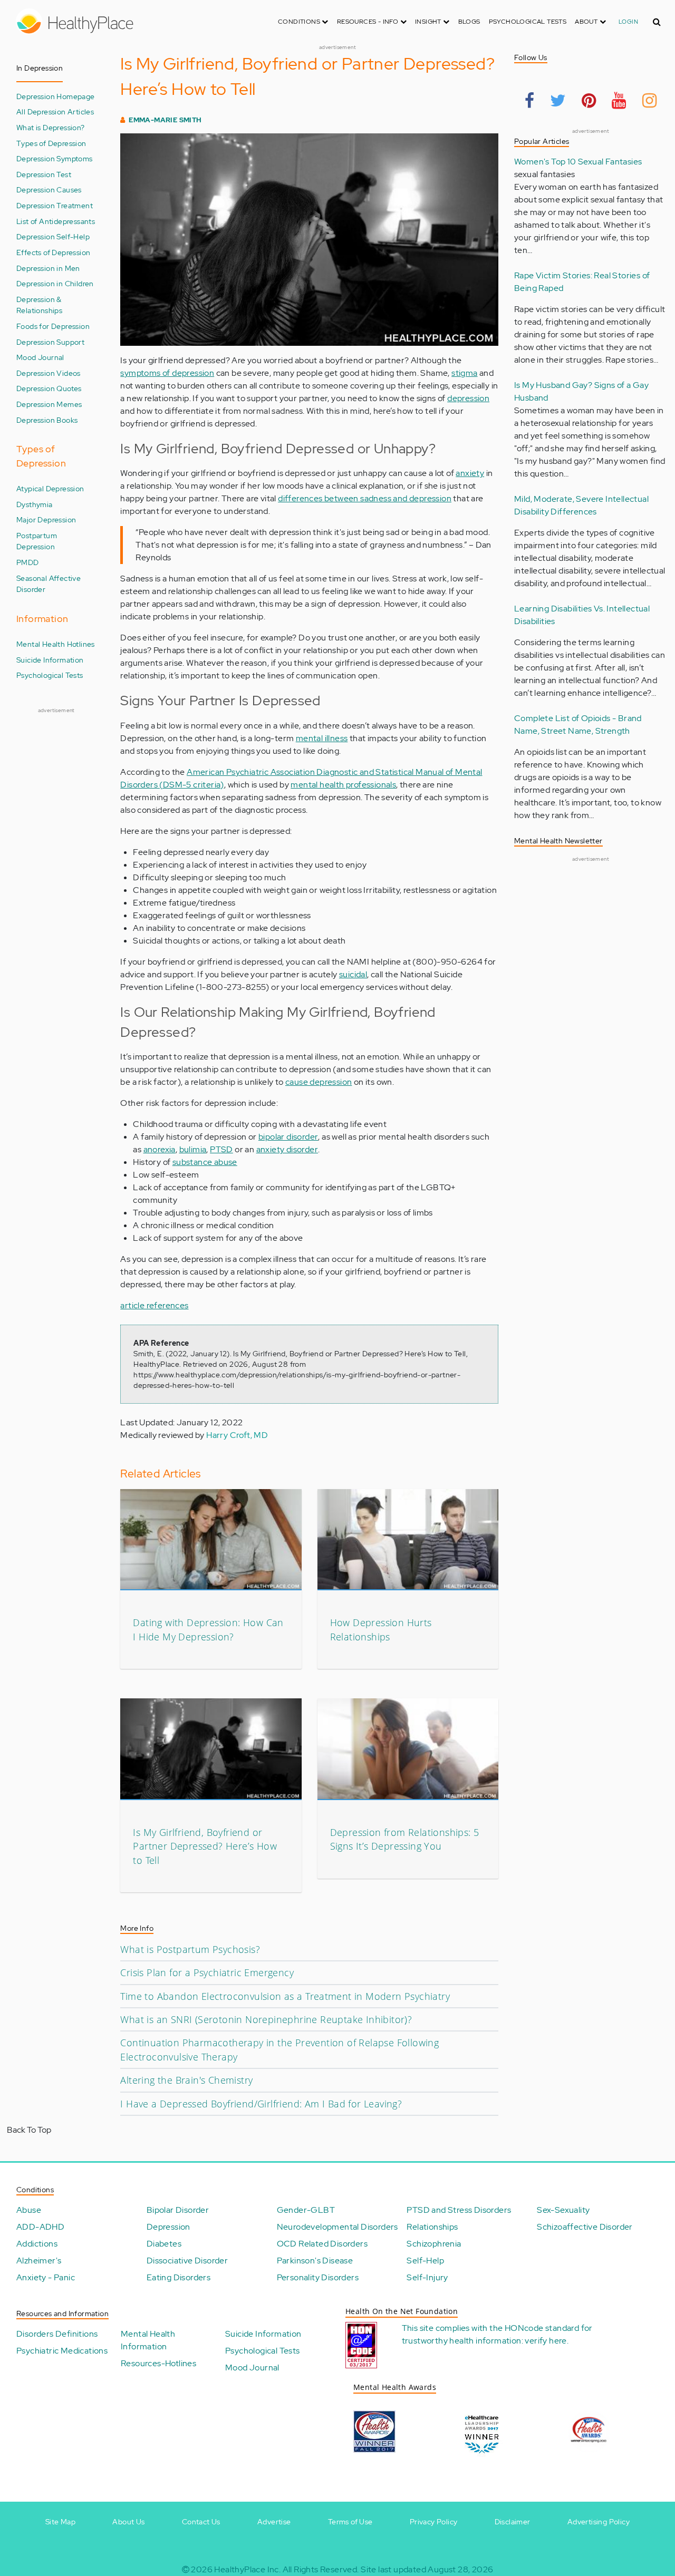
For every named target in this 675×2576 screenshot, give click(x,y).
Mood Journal (40, 357)
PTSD (221, 1149)
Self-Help (425, 2261)
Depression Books (47, 420)
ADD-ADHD (40, 2227)
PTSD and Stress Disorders (459, 2210)
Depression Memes (49, 404)
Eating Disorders (179, 2277)
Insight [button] (429, 22)
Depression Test (44, 174)
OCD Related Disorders (322, 2244)
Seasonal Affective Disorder (49, 584)
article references (154, 1305)
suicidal (353, 974)
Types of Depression (51, 143)
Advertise (274, 2522)
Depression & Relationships (39, 305)
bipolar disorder (288, 1137)
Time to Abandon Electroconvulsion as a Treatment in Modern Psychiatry (285, 1996)
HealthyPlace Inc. (247, 2569)
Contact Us (201, 2522)
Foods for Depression (53, 326)
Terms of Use (350, 2522)
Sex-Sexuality (563, 2210)
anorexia (160, 1149)
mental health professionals (343, 785)
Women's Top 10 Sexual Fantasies (578, 162)
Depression (168, 2227)
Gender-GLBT (306, 2210)
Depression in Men (48, 268)
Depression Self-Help (53, 236)
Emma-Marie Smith (165, 120)
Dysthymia (35, 504)
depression (468, 398)
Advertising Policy (599, 2522)
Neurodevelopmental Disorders (337, 2227)
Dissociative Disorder (187, 2261)
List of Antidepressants (56, 221)
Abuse (29, 2210)
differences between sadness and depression (365, 498)
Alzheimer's (39, 2261)
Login (628, 22)
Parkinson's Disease (315, 2261)
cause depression (319, 1082)
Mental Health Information (148, 2340)
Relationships (432, 2227)
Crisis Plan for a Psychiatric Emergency (207, 1972)
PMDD (28, 562)
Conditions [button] (300, 22)
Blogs (469, 22)
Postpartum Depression (37, 541)
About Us (128, 2522)
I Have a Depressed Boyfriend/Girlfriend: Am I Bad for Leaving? (261, 2104)
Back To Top (29, 2130)
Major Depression (46, 519)
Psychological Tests (528, 22)
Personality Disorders (318, 2277)
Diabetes (164, 2244)
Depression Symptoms (55, 158)
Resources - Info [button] (369, 22)
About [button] (587, 22)
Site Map (60, 2522)
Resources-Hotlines (158, 2363)
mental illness (322, 738)
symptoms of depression (167, 373)
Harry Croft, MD (237, 1435)
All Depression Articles (55, 111)
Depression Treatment (55, 205)
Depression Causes (49, 189)
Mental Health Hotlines (56, 644)
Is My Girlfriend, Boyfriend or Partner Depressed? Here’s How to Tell (205, 1846)
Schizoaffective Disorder (585, 2227)
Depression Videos (49, 373)
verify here (546, 2341)
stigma (464, 373)
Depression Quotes (49, 388)
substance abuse (205, 1162)
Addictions (37, 2244)
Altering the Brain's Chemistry (186, 2080)
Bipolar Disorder (178, 2210)
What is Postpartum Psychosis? (190, 1949)
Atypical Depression (50, 488)
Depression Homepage (56, 96)
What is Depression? (51, 127)
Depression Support (50, 342)
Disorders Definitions (57, 2334)
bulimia (193, 1149)
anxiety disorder (287, 1149)
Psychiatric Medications (62, 2351)
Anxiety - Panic (46, 2277)
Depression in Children (55, 283)
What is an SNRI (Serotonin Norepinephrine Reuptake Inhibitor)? (266, 2019)
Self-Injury (427, 2277)
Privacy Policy (434, 2522)
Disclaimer (513, 2522)
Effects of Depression (53, 252)
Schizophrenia (434, 2244)
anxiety (470, 473)
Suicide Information (50, 660)
